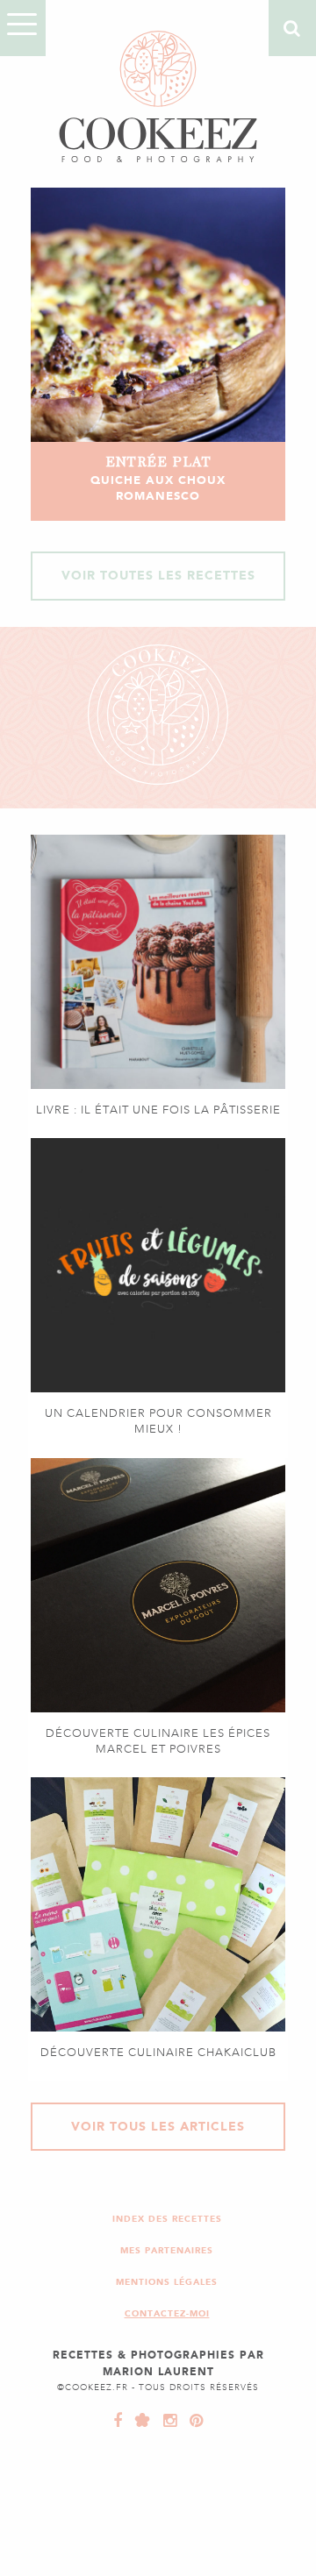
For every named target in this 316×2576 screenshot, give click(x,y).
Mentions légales (167, 2282)
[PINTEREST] (192, 2421)
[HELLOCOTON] (139, 2421)
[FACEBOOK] (118, 2421)
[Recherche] (292, 28)
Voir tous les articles (158, 2127)
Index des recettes (167, 2219)
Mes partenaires (167, 2250)
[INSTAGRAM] (166, 2421)
